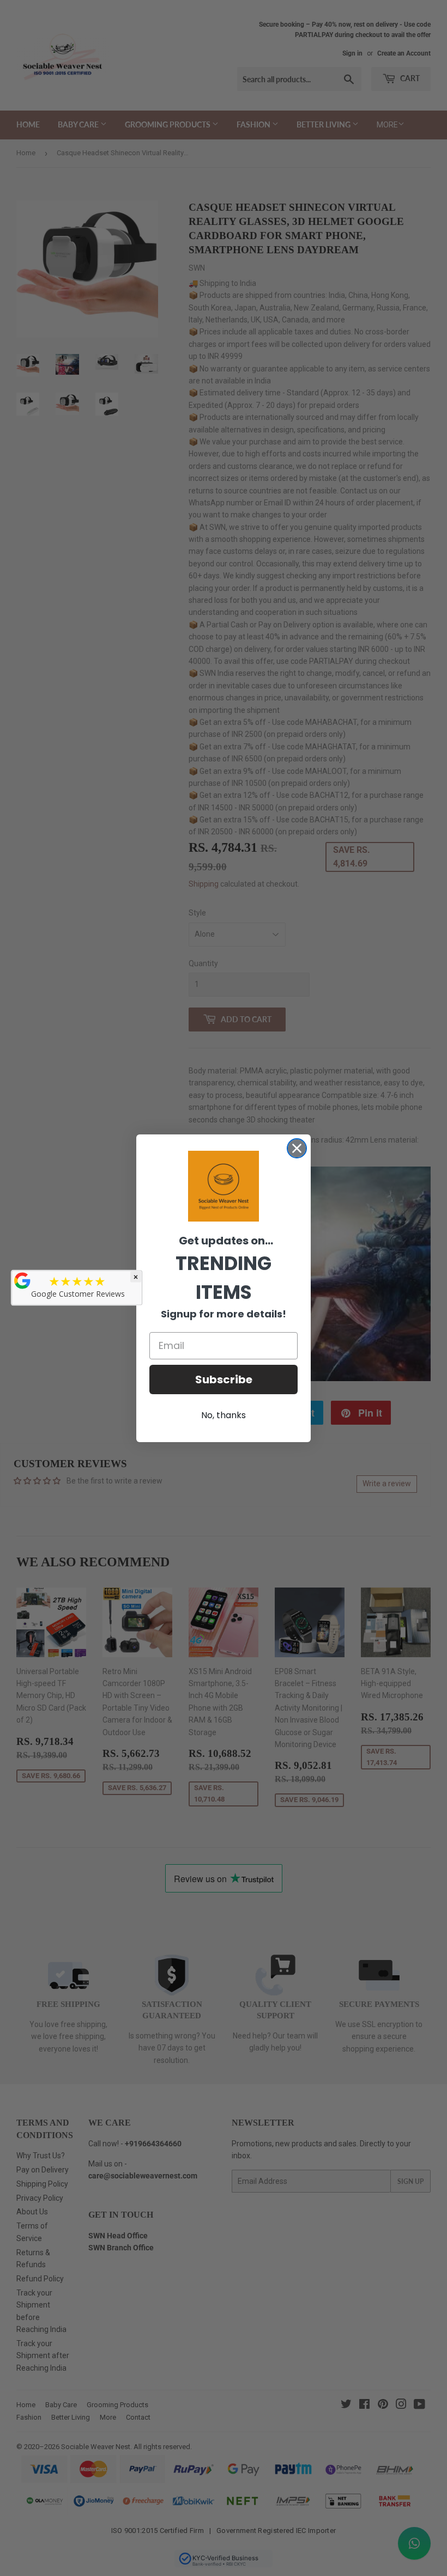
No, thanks (224, 1415)
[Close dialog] (297, 1148)
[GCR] (22, 1281)
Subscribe (224, 1379)
